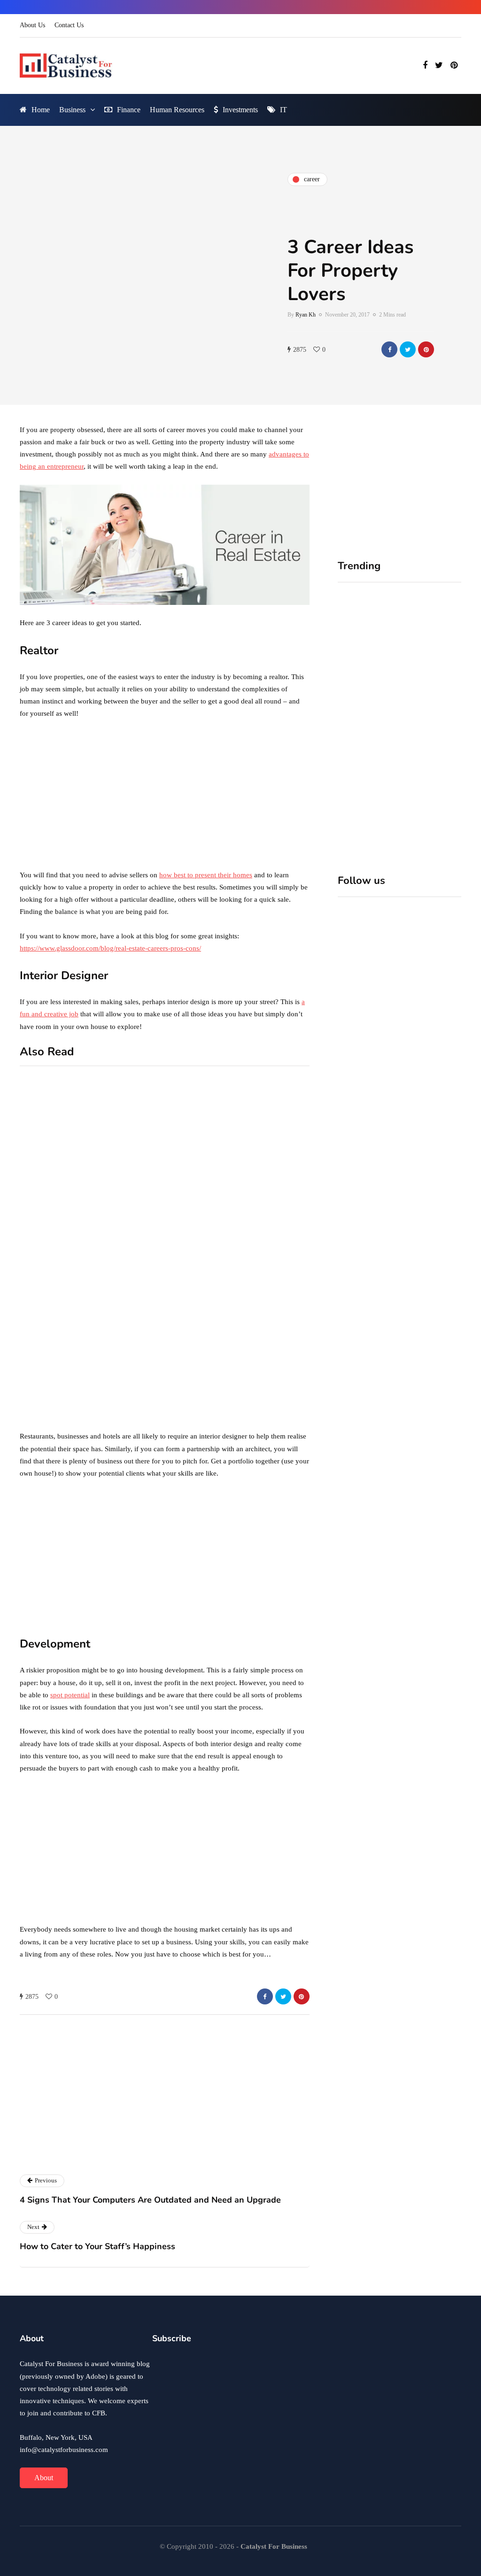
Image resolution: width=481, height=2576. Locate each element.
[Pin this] (426, 349)
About (44, 2478)
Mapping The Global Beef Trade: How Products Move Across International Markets (364, 853)
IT (283, 110)
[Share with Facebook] (389, 349)
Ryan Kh (306, 315)
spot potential (70, 1695)
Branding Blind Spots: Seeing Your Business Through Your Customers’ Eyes (431, 712)
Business (72, 110)
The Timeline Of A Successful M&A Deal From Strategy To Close (431, 844)
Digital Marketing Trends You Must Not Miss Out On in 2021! (284, 1355)
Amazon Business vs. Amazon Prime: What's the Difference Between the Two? (133, 1400)
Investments (240, 110)
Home (41, 110)
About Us (32, 25)
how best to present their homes (206, 875)
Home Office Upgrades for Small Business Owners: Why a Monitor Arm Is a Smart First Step (367, 717)
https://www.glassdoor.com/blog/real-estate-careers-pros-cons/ (110, 948)
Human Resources (177, 110)
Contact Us (69, 25)
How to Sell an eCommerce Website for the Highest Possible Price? (284, 1228)
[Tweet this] (408, 349)
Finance (129, 110)
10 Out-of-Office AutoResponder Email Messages (140, 1209)
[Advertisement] (165, 797)
